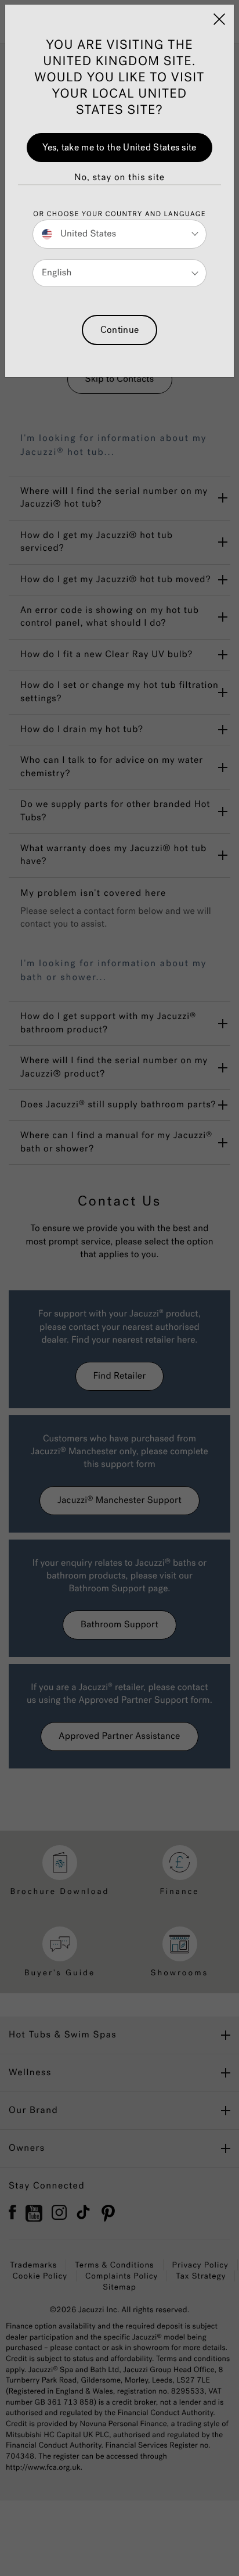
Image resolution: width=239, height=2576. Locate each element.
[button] (119, 178)
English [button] (57, 273)
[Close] (219, 19)
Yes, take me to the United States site (119, 147)
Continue (119, 330)
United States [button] (87, 234)
